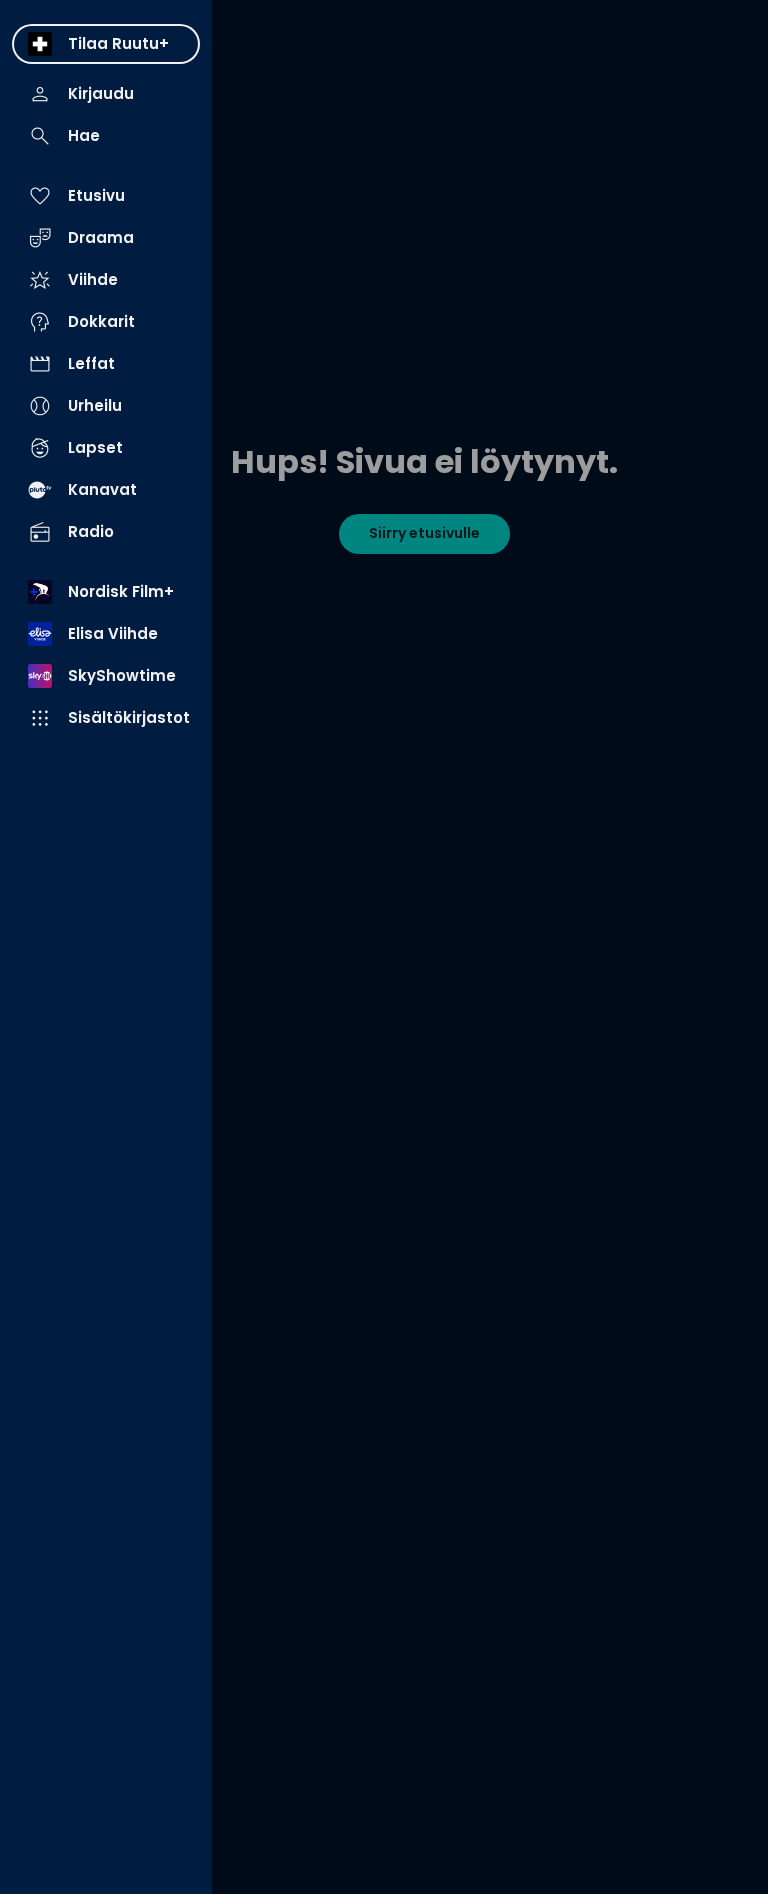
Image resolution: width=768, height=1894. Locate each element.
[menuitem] (106, 44)
